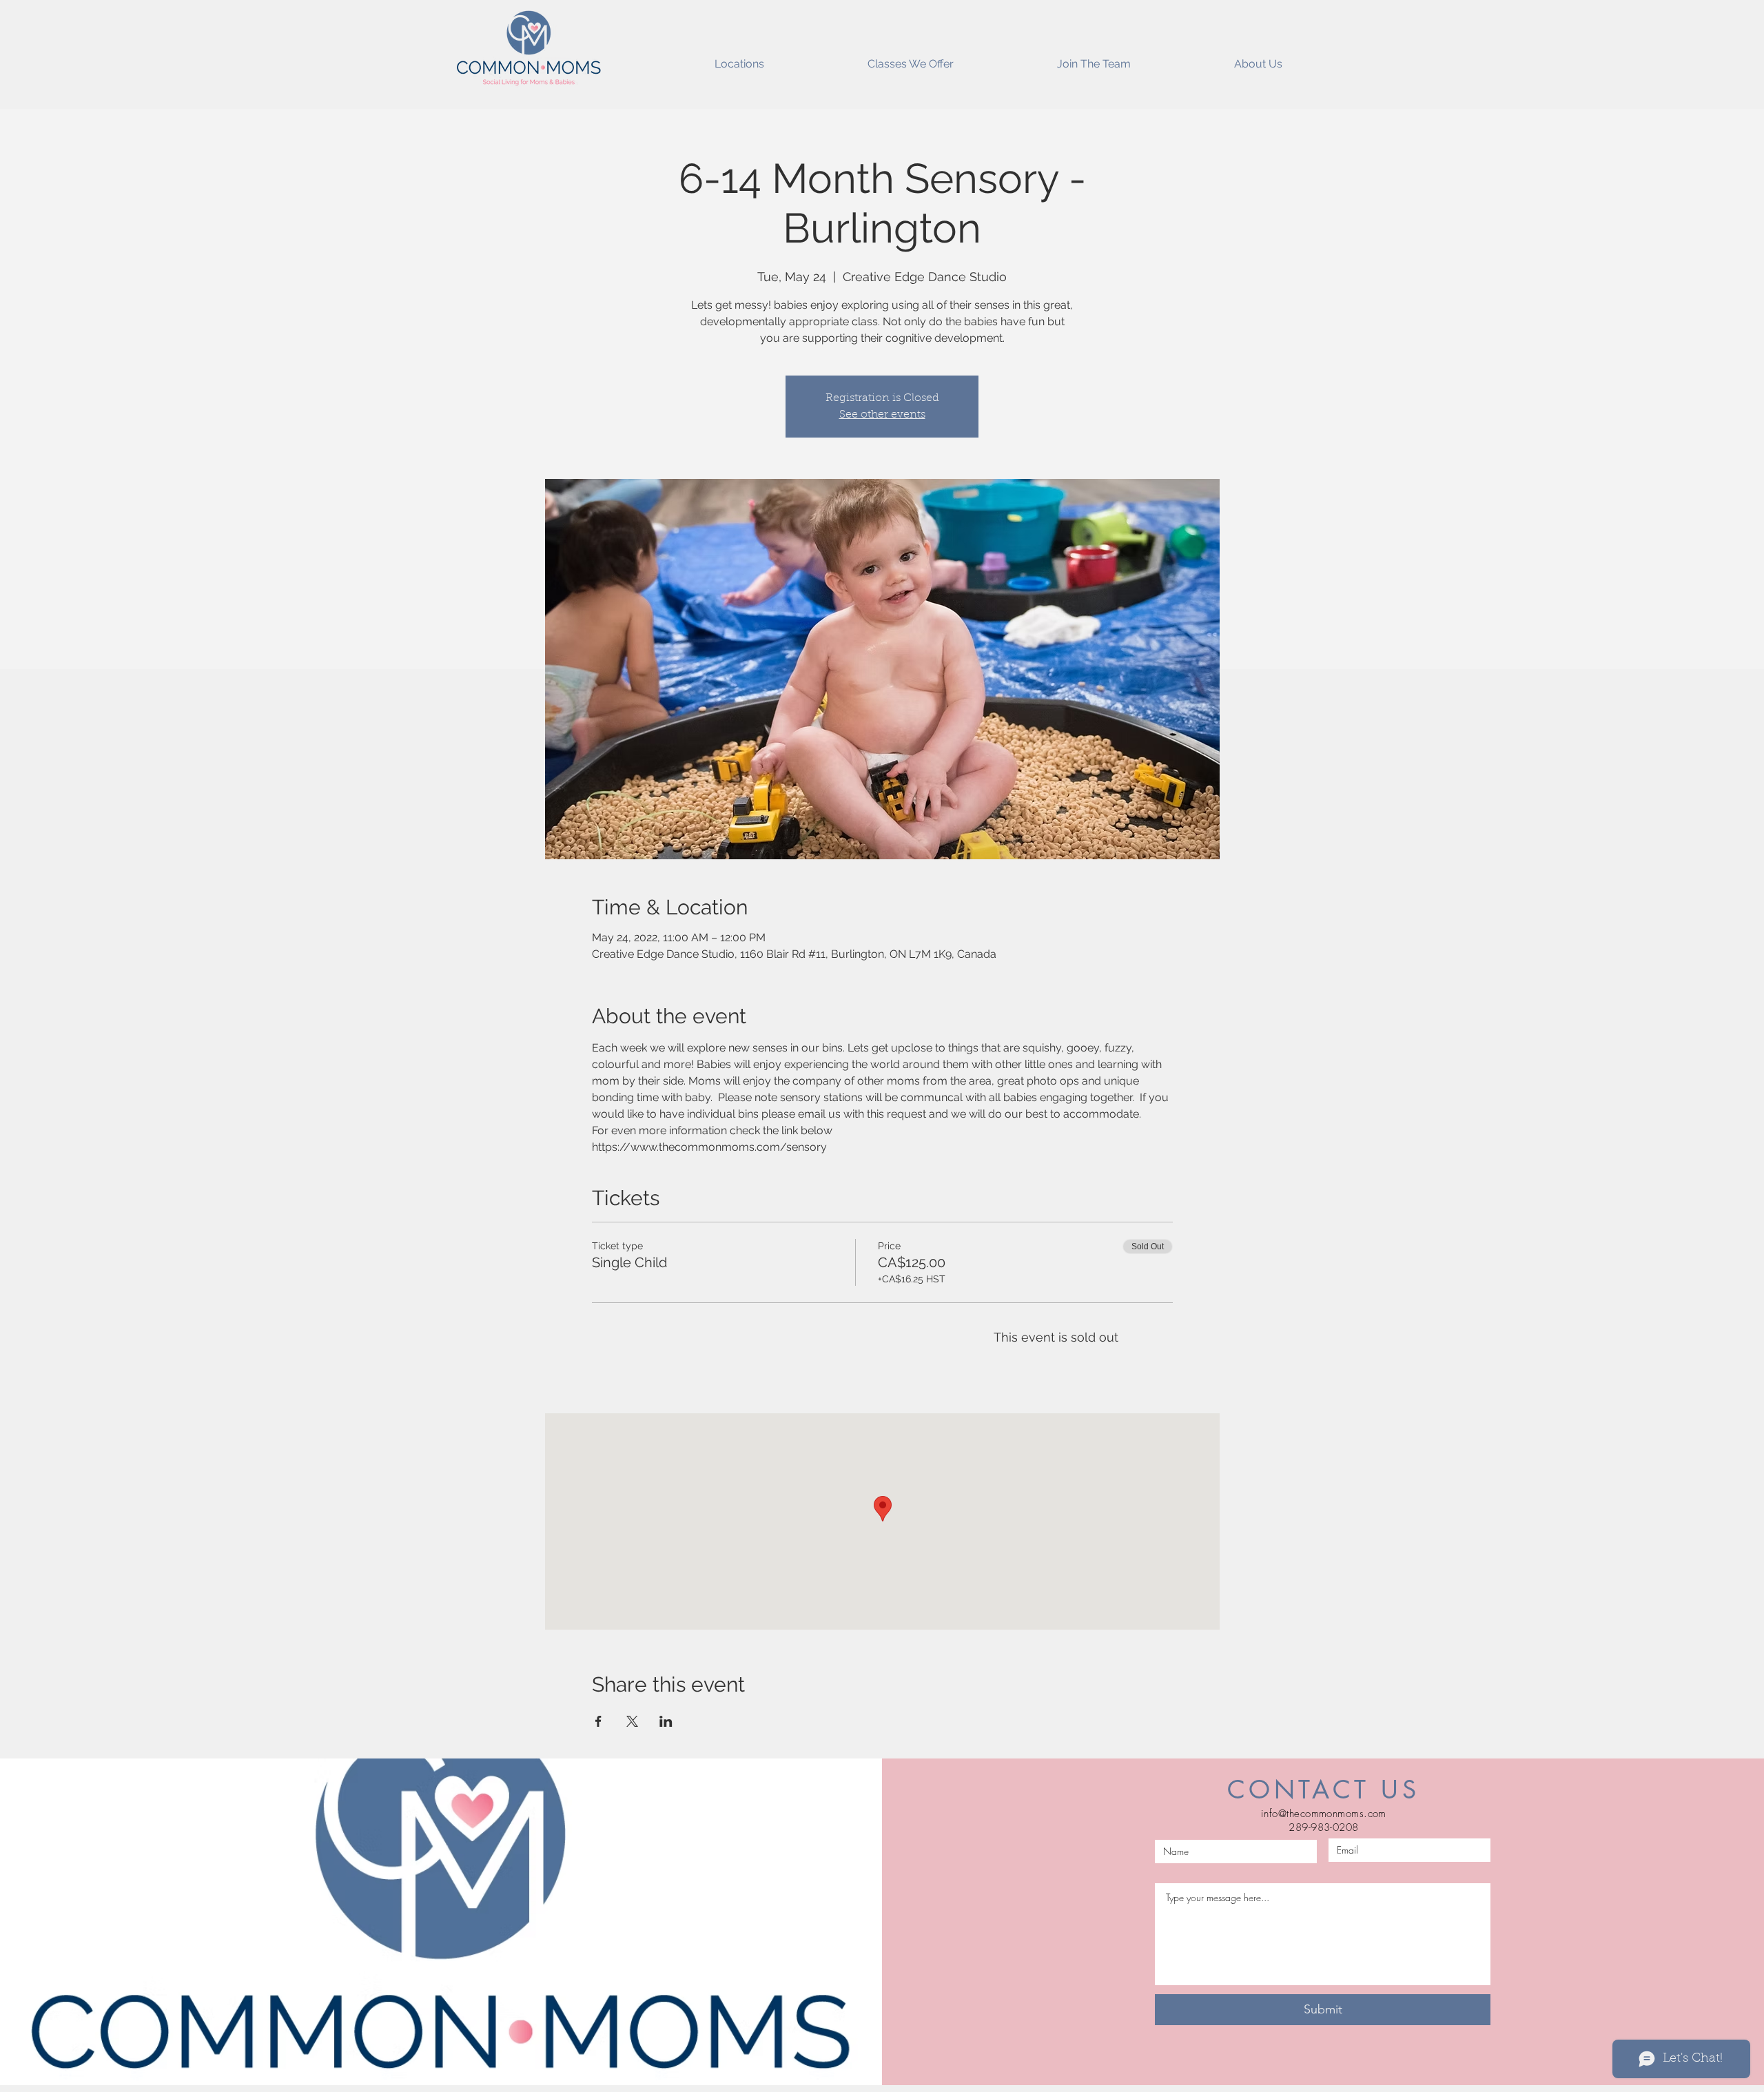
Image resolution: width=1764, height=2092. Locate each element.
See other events (882, 415)
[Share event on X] (632, 1721)
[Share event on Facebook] (598, 1721)
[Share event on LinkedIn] (666, 1721)
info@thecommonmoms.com (1324, 1814)
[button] (739, 58)
